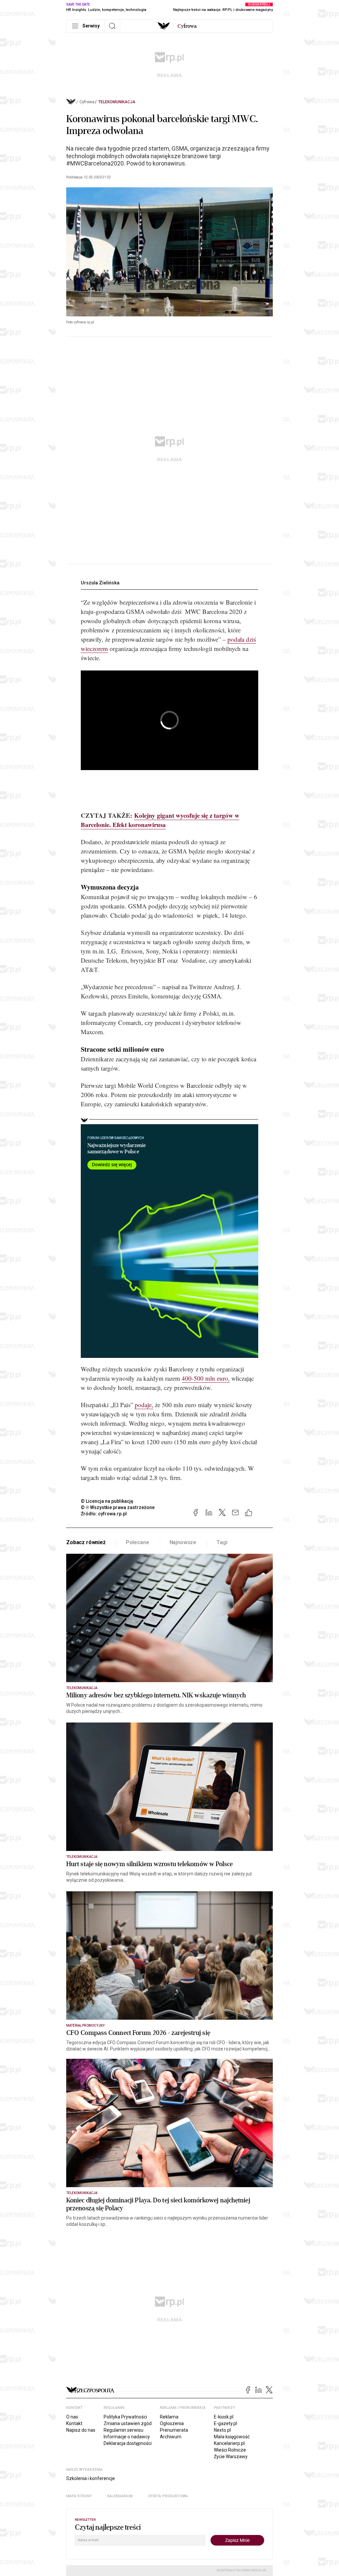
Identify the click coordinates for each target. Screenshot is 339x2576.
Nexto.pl (222, 2430)
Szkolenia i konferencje (91, 2478)
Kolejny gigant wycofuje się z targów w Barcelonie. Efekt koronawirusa (160, 820)
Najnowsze (183, 1542)
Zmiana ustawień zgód (128, 2423)
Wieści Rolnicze (230, 2450)
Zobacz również (86, 1542)
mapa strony (79, 2496)
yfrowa (187, 26)
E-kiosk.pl (224, 2417)
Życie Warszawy (231, 2457)
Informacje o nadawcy (127, 2437)
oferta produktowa (168, 2496)
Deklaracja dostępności (128, 2443)
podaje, (144, 1405)
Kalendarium (120, 2496)
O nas (72, 2417)
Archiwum (171, 2437)
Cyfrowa (87, 102)
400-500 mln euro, (206, 1378)
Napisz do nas (81, 2430)
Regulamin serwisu (123, 2430)
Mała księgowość (232, 2437)
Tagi (222, 1542)
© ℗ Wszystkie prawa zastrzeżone (118, 1507)
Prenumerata (174, 2430)
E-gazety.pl (225, 2423)
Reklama (169, 2417)
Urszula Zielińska (100, 583)
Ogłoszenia (172, 2423)
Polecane (138, 1542)
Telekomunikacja (117, 102)
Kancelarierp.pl (229, 2443)
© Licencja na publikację (107, 1501)
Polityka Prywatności (125, 2417)
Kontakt (74, 2423)
